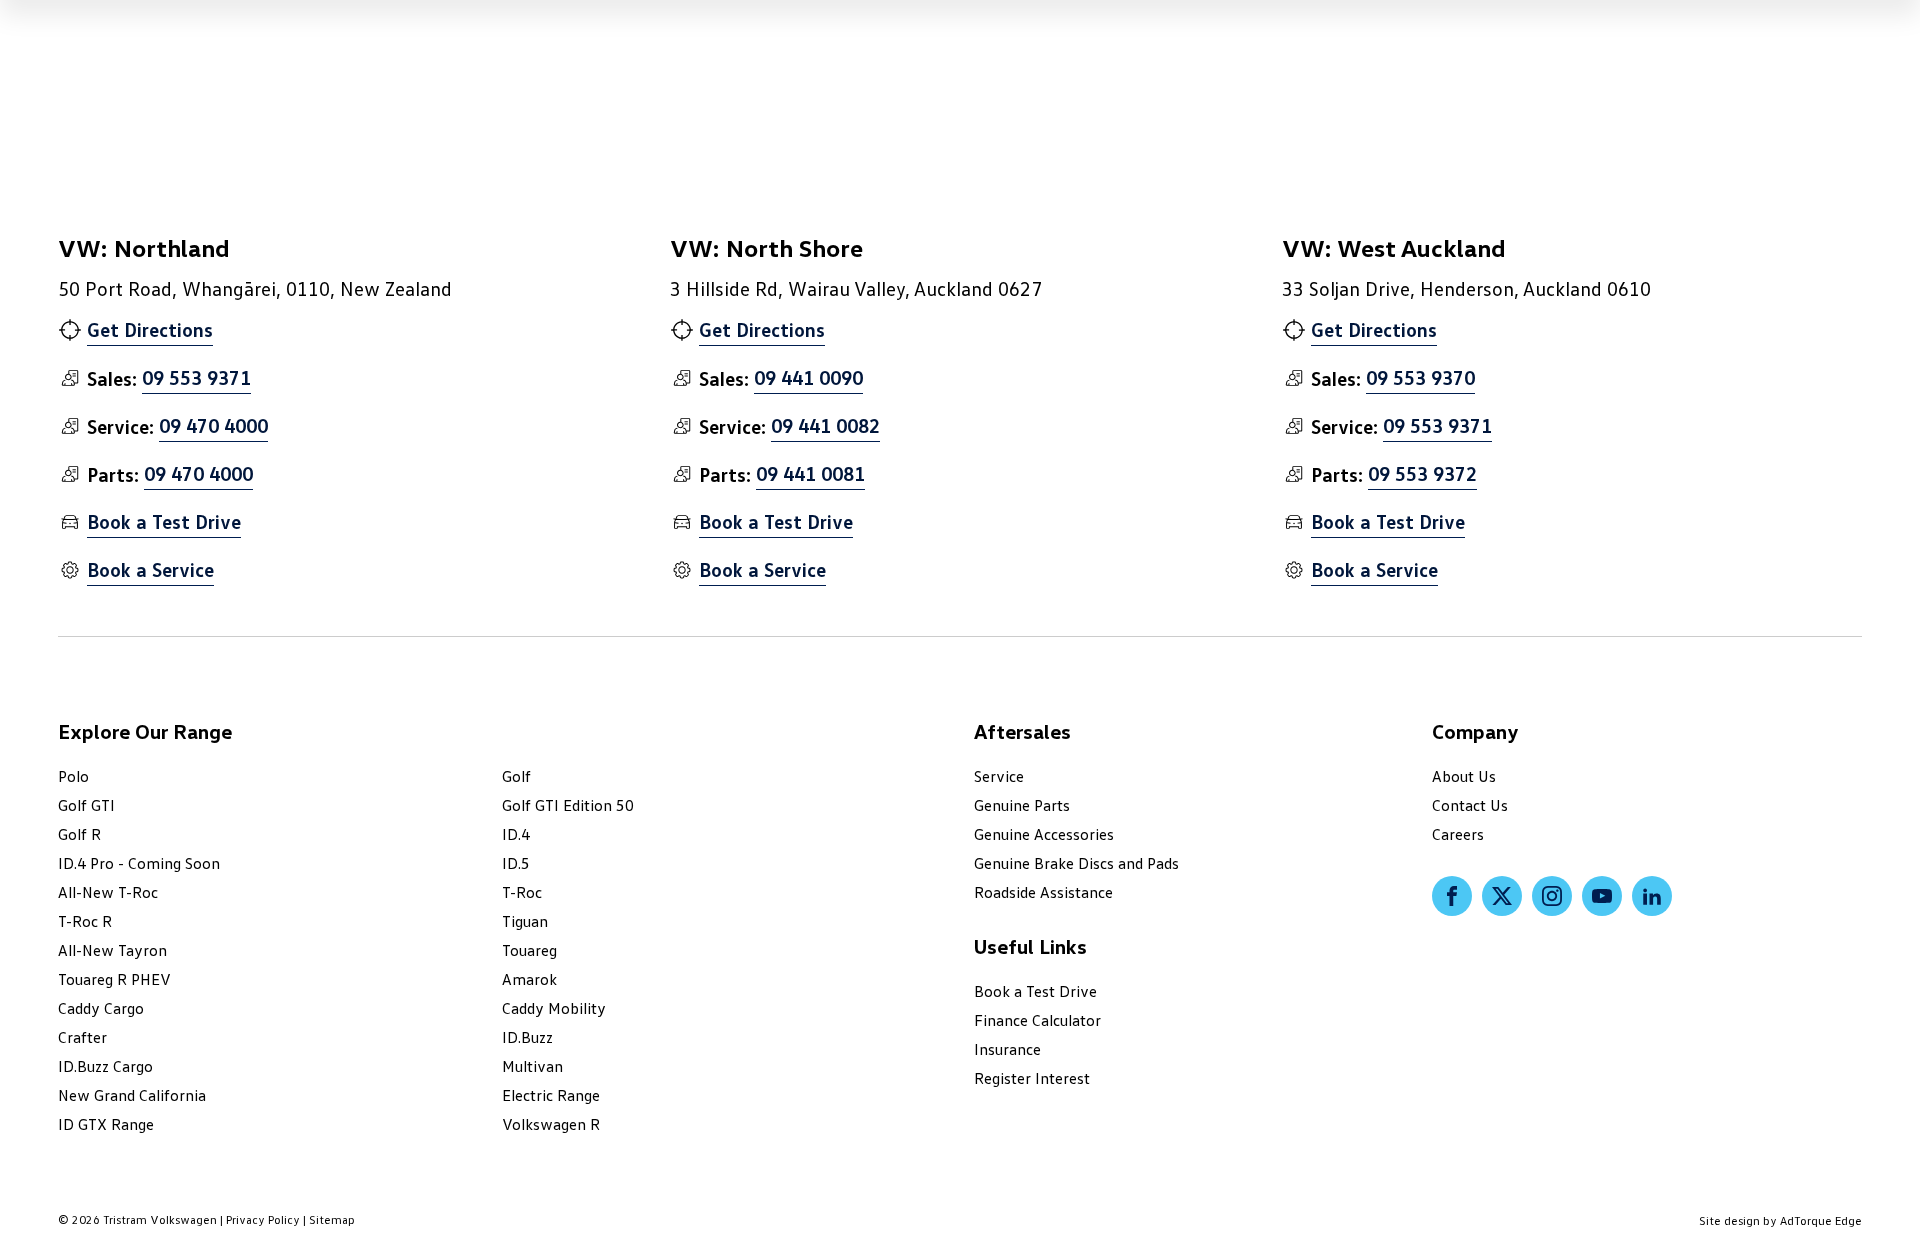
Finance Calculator (1037, 1020)
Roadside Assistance (1043, 892)
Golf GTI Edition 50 (568, 805)
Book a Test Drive (164, 521)
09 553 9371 (196, 377)
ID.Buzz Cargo (105, 1066)
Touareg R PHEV (114, 979)
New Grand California (132, 1095)
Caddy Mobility (554, 1008)
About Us (1464, 776)
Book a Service (150, 569)
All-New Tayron (112, 950)
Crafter (82, 1037)
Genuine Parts (1022, 805)
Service (999, 776)
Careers (1458, 834)
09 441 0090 (808, 377)
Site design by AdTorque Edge (1780, 1220)
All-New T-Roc (108, 892)
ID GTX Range (106, 1124)
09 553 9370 (1420, 377)
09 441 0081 (810, 473)
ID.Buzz (527, 1037)
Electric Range (551, 1095)
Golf (516, 776)
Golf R (79, 834)
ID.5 (516, 863)
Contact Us (1470, 805)
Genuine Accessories (1044, 834)
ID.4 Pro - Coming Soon (139, 863)
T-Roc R (85, 921)
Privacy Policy (263, 1219)
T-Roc (522, 892)
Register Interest (1032, 1078)
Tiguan (525, 921)
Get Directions (150, 329)
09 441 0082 (825, 425)
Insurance (1007, 1049)
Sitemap (332, 1219)
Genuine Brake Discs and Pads (1076, 863)
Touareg (529, 950)
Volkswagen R (551, 1124)
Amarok (529, 979)
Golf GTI (86, 805)
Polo (73, 776)
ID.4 (516, 834)
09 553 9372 (1422, 473)
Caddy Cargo (101, 1008)
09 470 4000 (213, 425)
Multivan (532, 1066)
